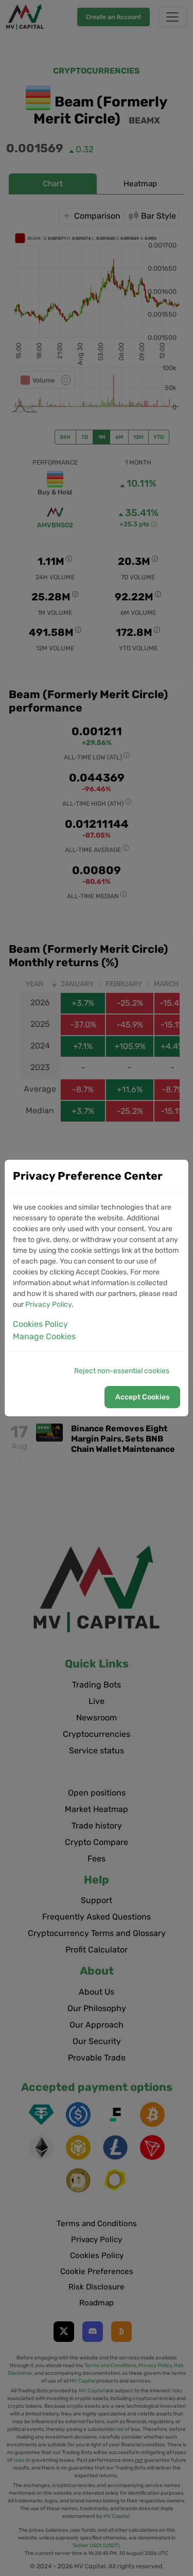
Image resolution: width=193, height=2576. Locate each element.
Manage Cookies (44, 1336)
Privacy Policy (48, 1304)
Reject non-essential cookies (122, 1371)
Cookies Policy (40, 1324)
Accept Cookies (142, 1397)
